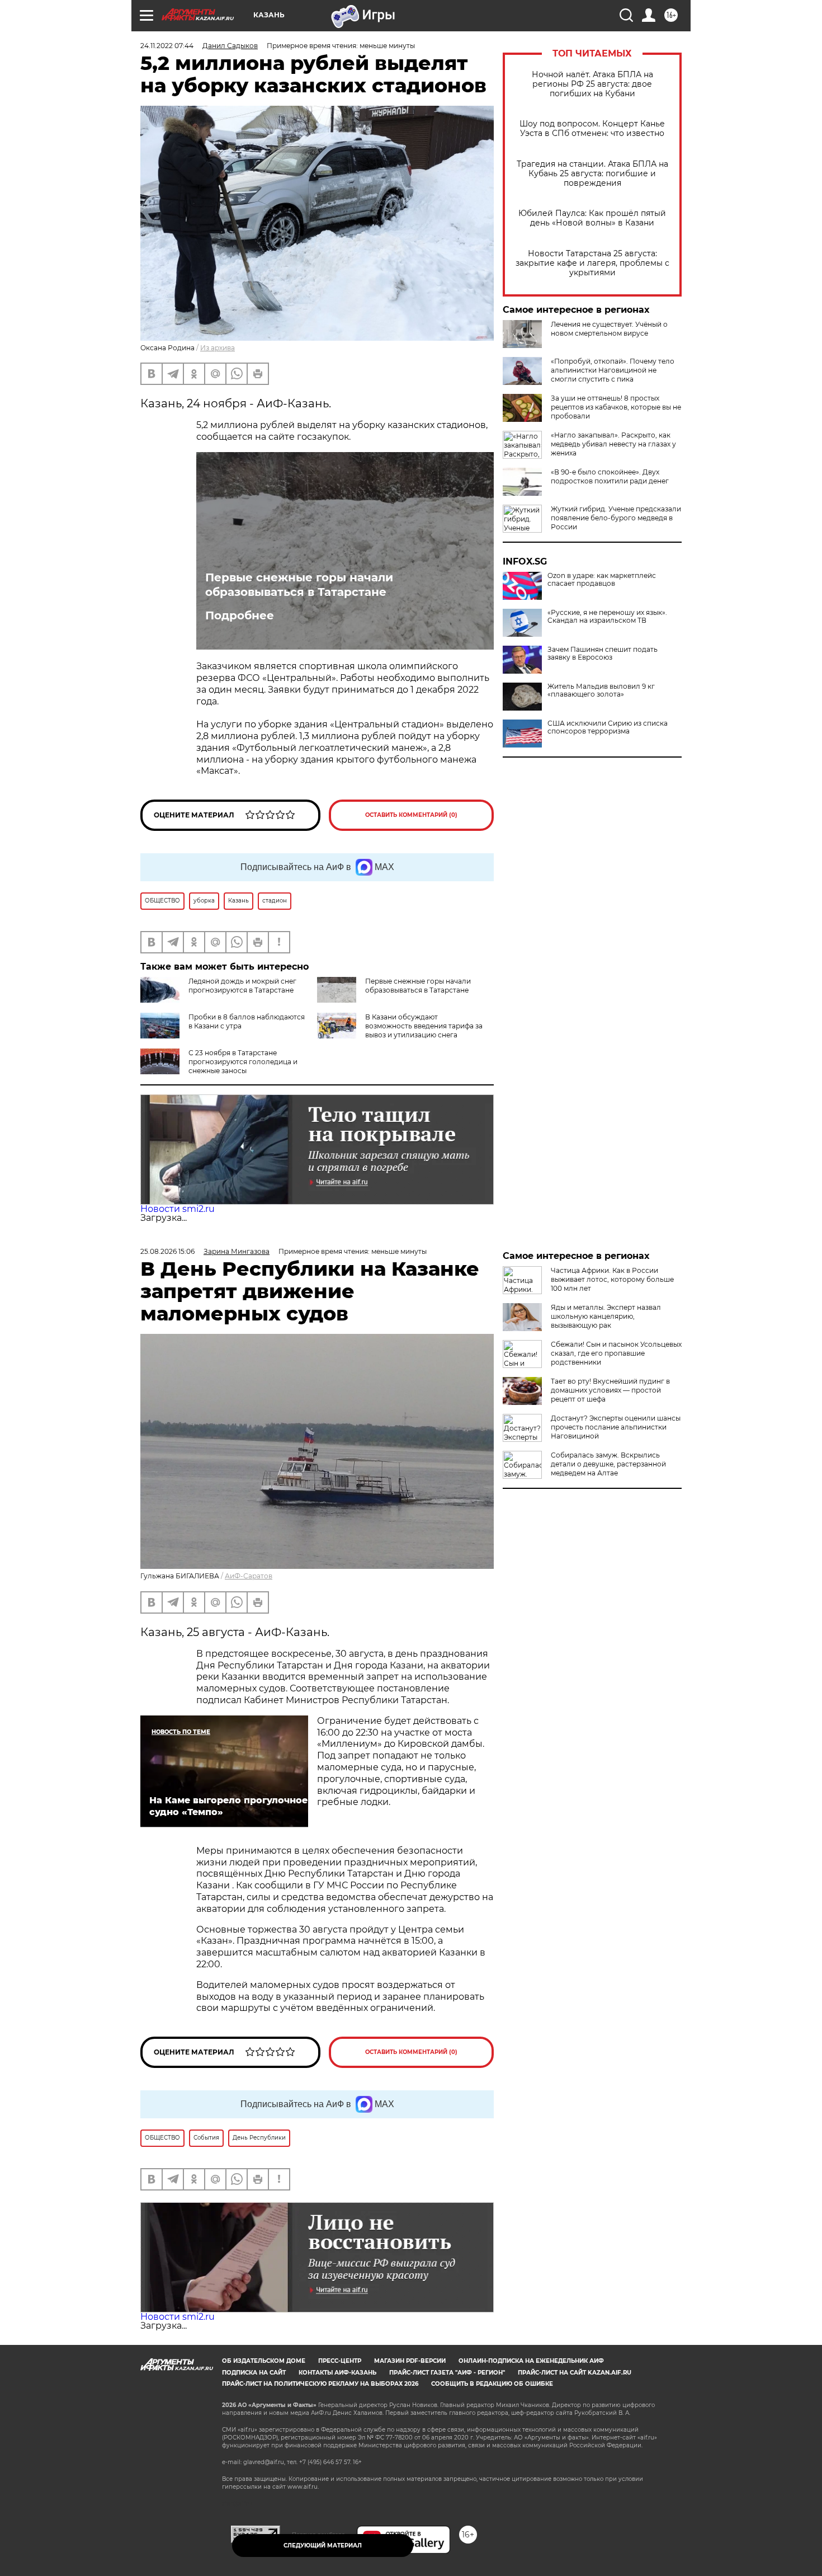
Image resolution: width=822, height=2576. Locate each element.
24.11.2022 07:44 (167, 46)
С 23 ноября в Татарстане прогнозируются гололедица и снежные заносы (243, 1062)
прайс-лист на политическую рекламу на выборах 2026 (320, 2384)
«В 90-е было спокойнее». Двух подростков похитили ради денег (610, 476)
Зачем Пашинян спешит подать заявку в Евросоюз (603, 654)
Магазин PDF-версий (410, 2361)
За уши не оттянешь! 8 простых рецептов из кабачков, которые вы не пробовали (616, 407)
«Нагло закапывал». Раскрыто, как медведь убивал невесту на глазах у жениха (613, 444)
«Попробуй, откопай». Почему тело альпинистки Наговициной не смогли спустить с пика (613, 370)
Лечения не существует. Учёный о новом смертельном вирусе (609, 329)
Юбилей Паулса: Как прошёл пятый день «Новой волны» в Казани (592, 218)
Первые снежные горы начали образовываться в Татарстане (299, 585)
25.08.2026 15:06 (167, 1251)
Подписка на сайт (254, 2373)
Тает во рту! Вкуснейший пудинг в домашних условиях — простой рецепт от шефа (610, 1390)
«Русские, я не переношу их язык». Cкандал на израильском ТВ (607, 617)
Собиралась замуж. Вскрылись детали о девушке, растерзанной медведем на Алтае (608, 1464)
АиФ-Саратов (249, 1576)
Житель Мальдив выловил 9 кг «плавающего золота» (601, 690)
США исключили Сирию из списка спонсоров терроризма (608, 727)
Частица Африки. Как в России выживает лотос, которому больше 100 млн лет (612, 1279)
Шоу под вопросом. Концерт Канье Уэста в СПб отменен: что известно (592, 129)
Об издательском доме (264, 2361)
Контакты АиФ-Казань (337, 2373)
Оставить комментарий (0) (411, 815)
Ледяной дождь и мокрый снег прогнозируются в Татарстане (242, 986)
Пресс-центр (340, 2361)
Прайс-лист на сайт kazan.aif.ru (575, 2373)
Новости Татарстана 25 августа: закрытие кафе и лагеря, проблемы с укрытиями (592, 263)
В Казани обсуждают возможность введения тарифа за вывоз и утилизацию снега (424, 1026)
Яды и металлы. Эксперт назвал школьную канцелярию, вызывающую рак (606, 1316)
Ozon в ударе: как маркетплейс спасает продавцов (602, 580)
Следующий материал (323, 2546)
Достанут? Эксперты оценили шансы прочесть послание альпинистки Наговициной (616, 1427)
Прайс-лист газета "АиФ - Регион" (447, 2373)
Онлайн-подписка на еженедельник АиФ (531, 2361)
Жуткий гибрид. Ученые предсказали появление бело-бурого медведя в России (616, 518)
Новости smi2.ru (178, 1209)
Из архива (218, 348)
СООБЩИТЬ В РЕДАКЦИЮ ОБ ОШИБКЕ (492, 2384)
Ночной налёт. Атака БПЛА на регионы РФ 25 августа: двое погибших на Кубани (592, 84)
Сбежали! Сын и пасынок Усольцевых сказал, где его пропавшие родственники (616, 1353)
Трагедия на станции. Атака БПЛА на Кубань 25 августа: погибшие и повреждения (592, 174)
